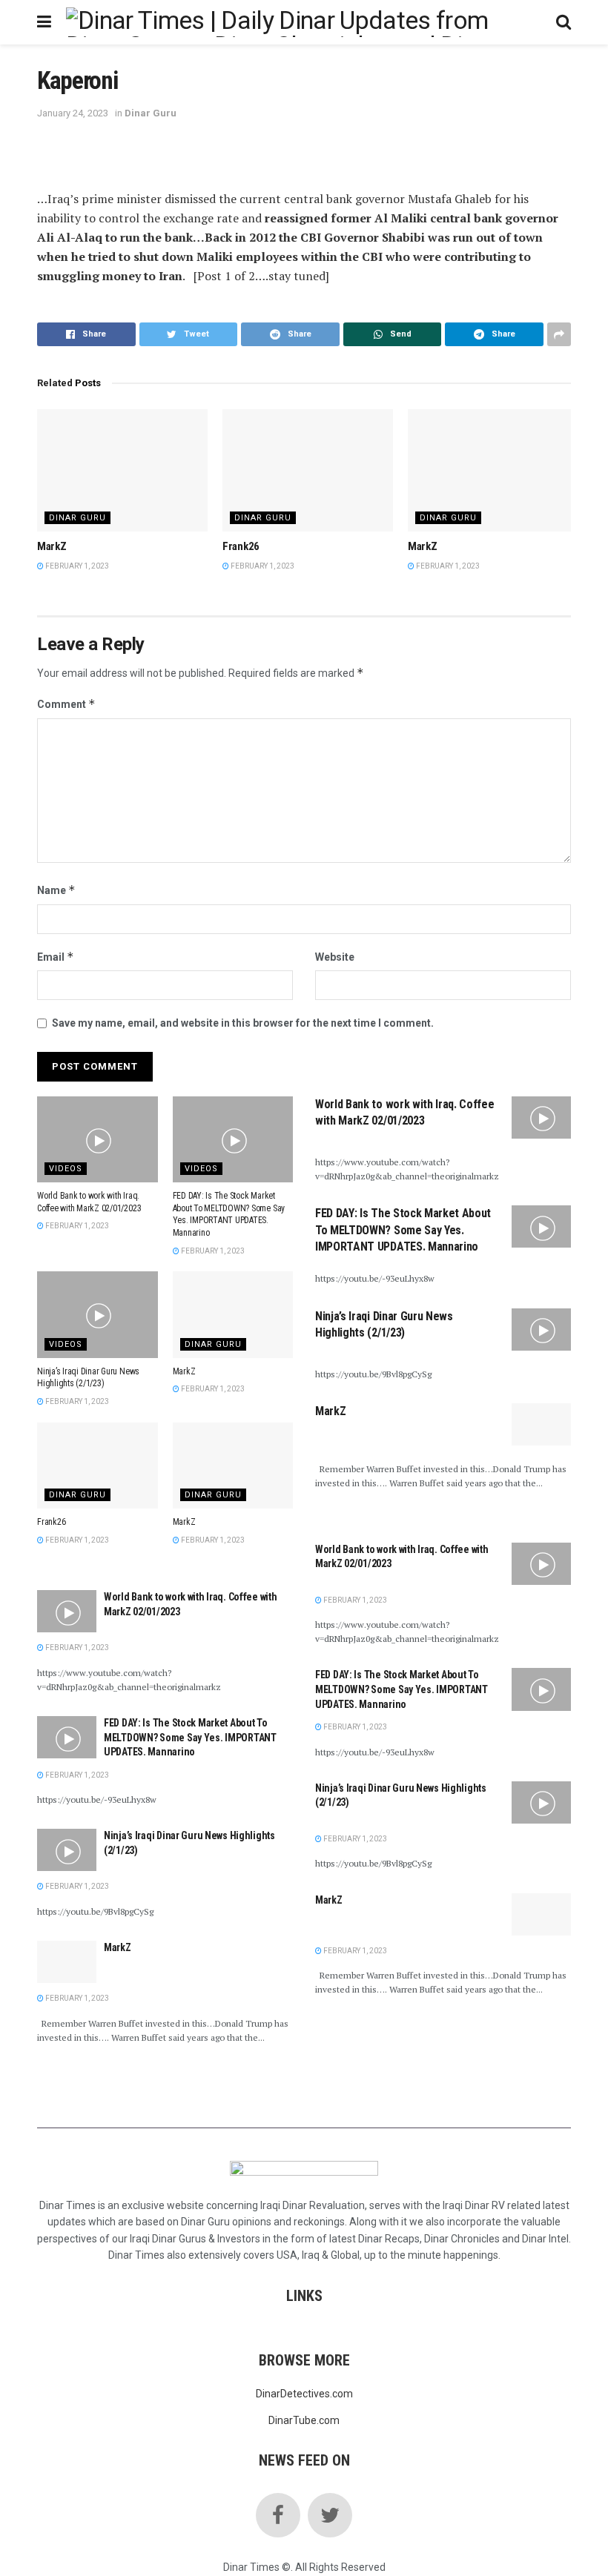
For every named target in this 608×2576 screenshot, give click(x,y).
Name (56, 890)
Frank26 (241, 546)
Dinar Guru (151, 113)
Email (56, 957)
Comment (66, 704)
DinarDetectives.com (304, 2394)
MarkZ (52, 546)
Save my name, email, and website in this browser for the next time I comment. (243, 1023)
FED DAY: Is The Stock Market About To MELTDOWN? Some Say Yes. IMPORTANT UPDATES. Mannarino (190, 1737)
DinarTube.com (304, 2420)
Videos (66, 1169)
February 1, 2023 (76, 566)
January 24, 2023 (73, 113)
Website (335, 957)
